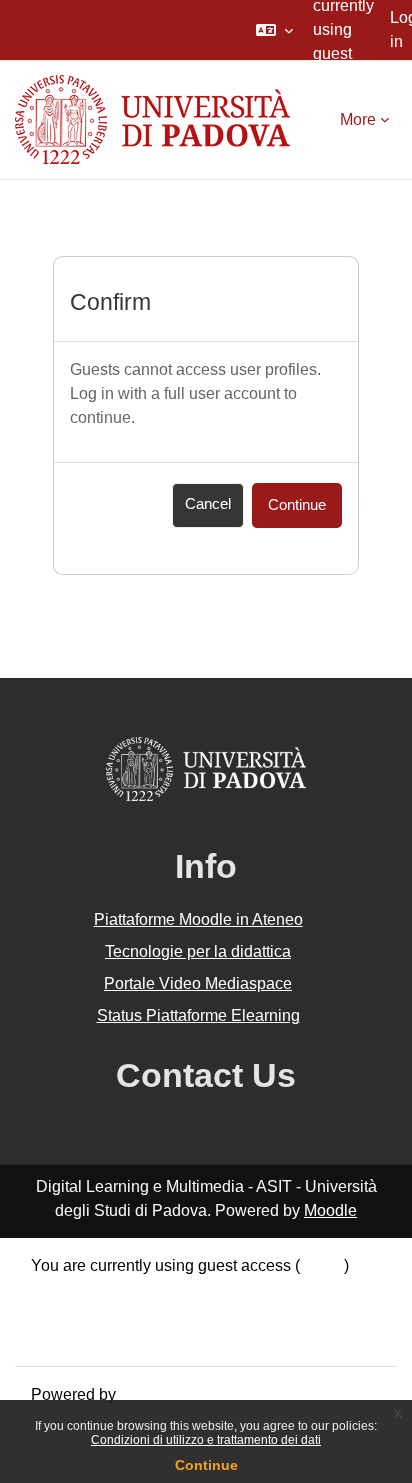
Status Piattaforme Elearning (198, 1015)
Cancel (208, 504)
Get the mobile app (98, 1337)
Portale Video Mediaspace (198, 983)
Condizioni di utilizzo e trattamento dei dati (206, 1440)
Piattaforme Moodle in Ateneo (198, 919)
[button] (274, 30)
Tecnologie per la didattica (198, 951)
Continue (206, 1465)
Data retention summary (115, 1289)
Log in (322, 1265)
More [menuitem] (358, 119)
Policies (59, 1313)
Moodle (330, 1210)
